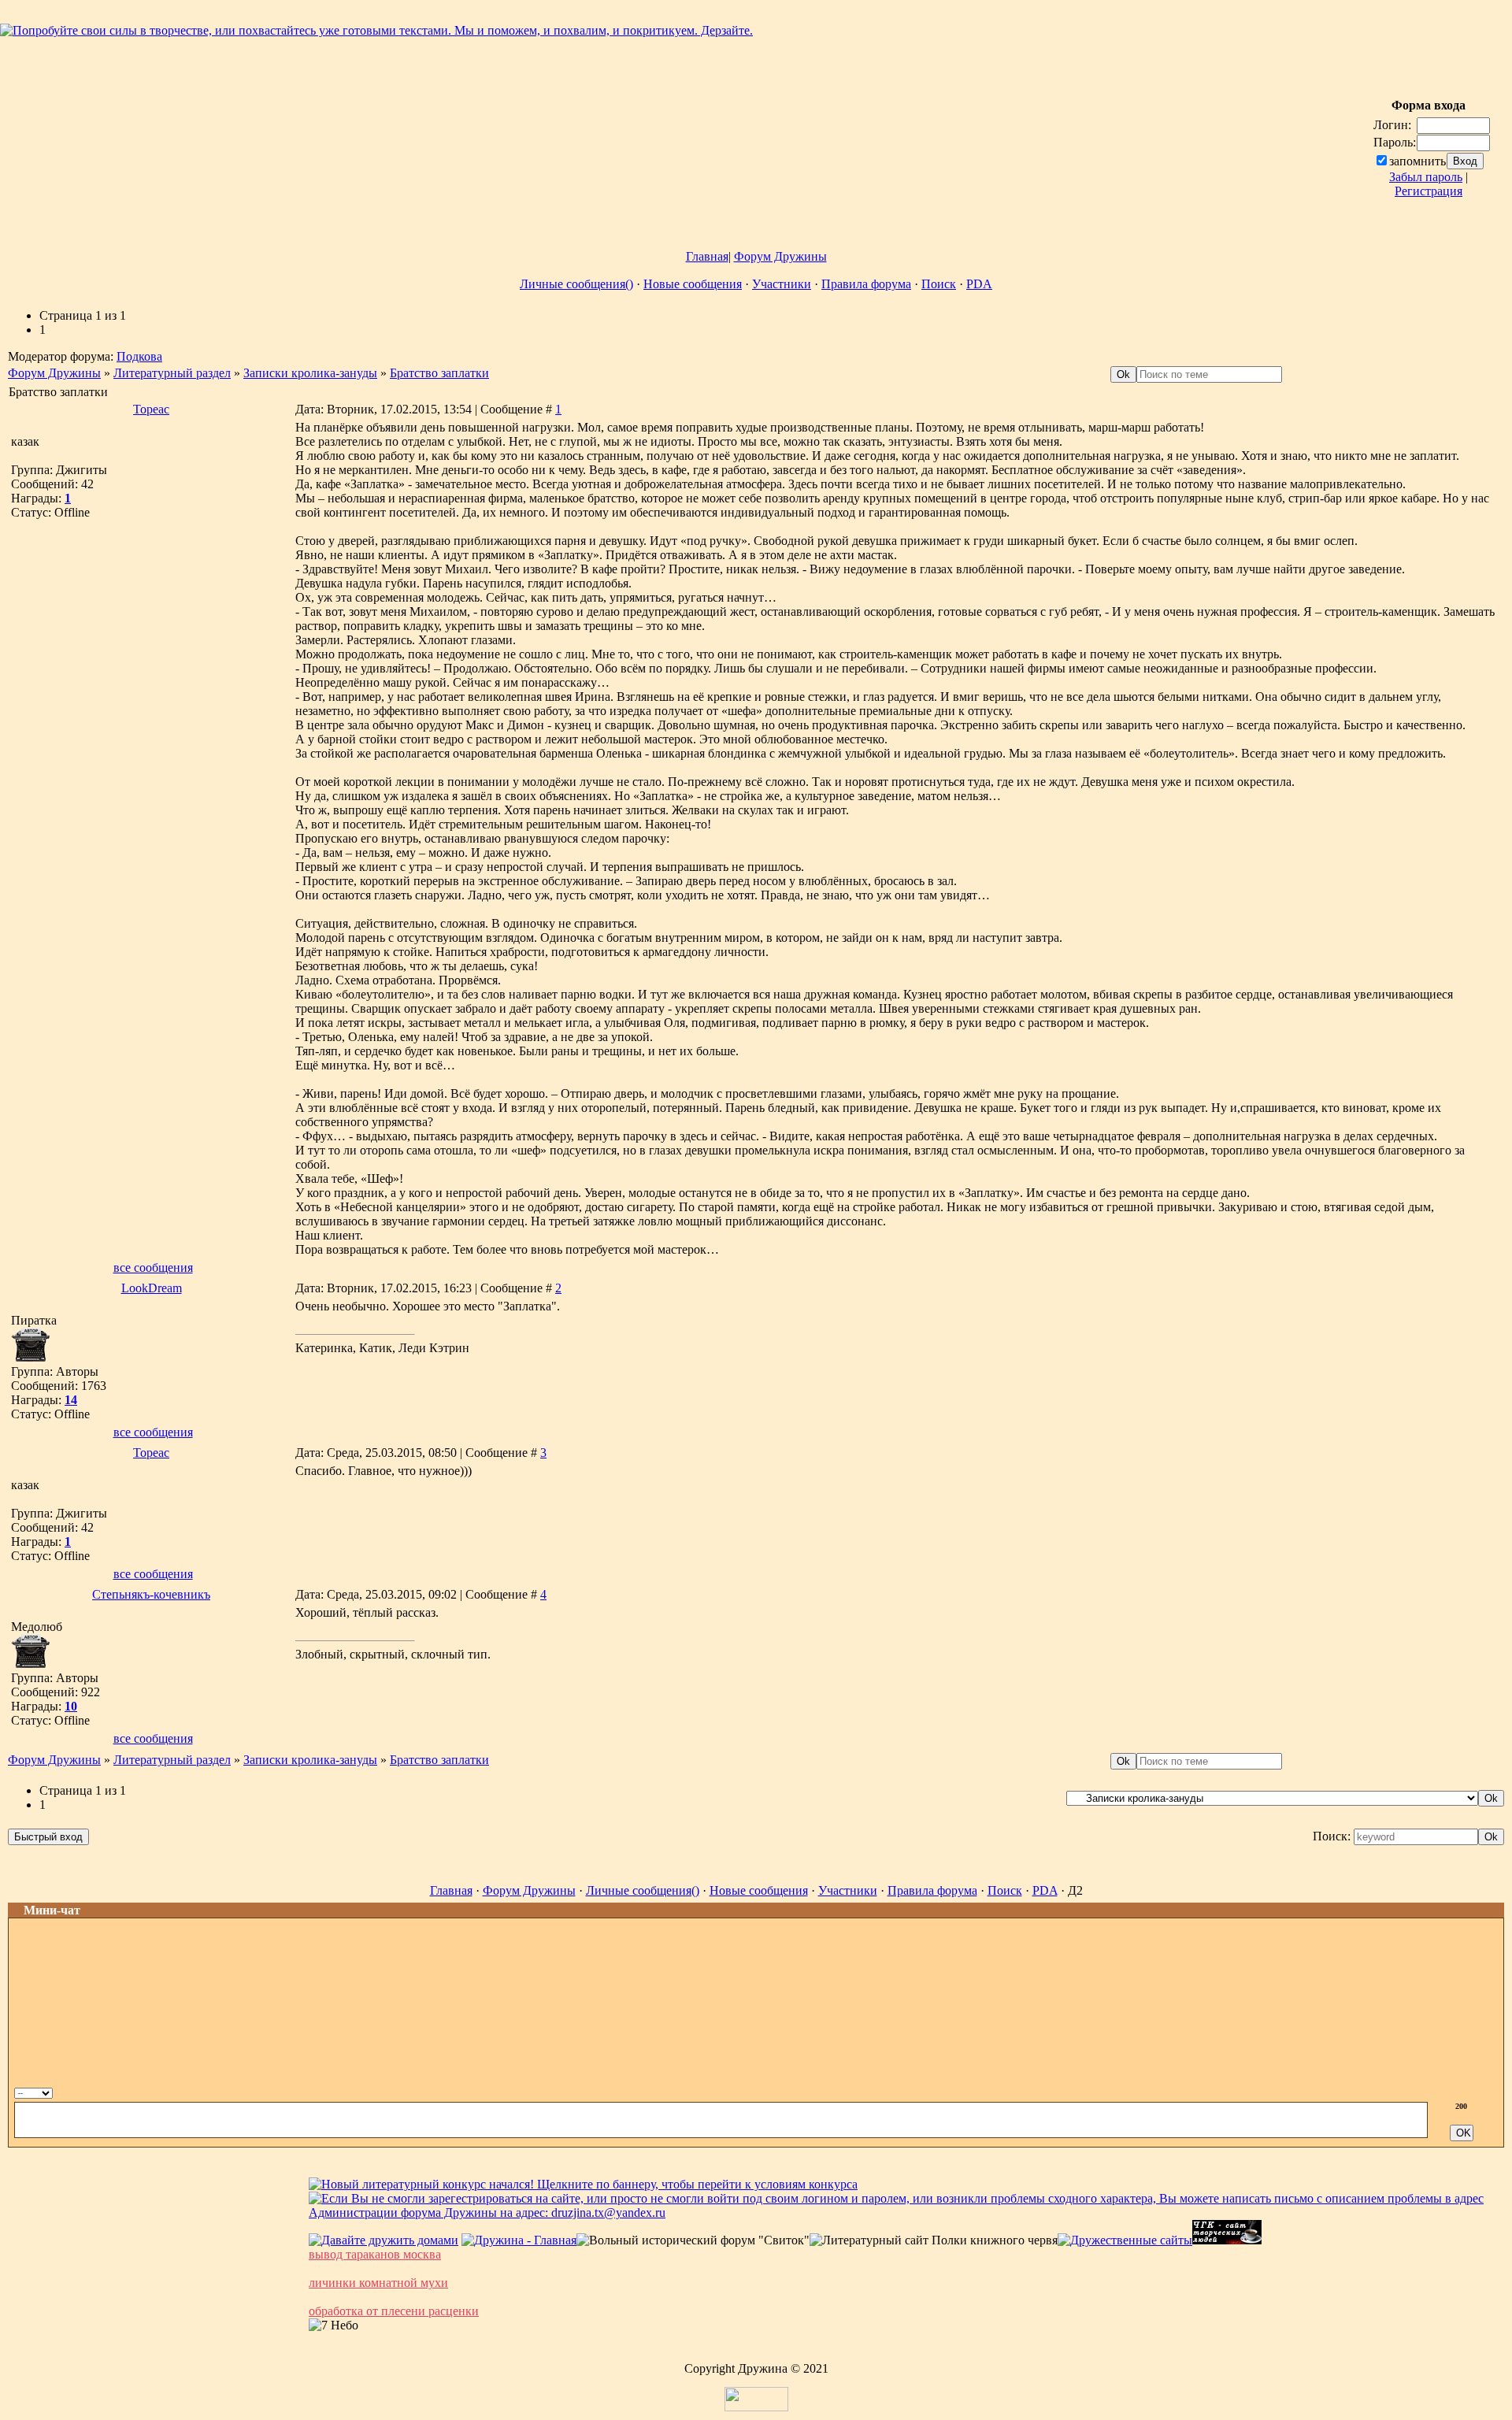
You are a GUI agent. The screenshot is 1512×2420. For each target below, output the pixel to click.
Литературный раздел (172, 373)
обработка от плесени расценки (394, 2311)
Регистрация (1429, 191)
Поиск (939, 284)
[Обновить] (1458, 2091)
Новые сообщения (693, 284)
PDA (979, 284)
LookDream (152, 1288)
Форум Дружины (780, 256)
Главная (707, 256)
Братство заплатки (439, 373)
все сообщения (153, 1267)
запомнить (1417, 161)
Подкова (139, 356)
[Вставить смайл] (1475, 2091)
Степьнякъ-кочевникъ (151, 1594)
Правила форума (866, 284)
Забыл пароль (1426, 177)
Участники (782, 284)
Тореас (151, 409)
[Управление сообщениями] (1492, 2091)
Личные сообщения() (576, 284)
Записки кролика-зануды (310, 373)
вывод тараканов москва (375, 2254)
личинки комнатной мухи (378, 2283)
